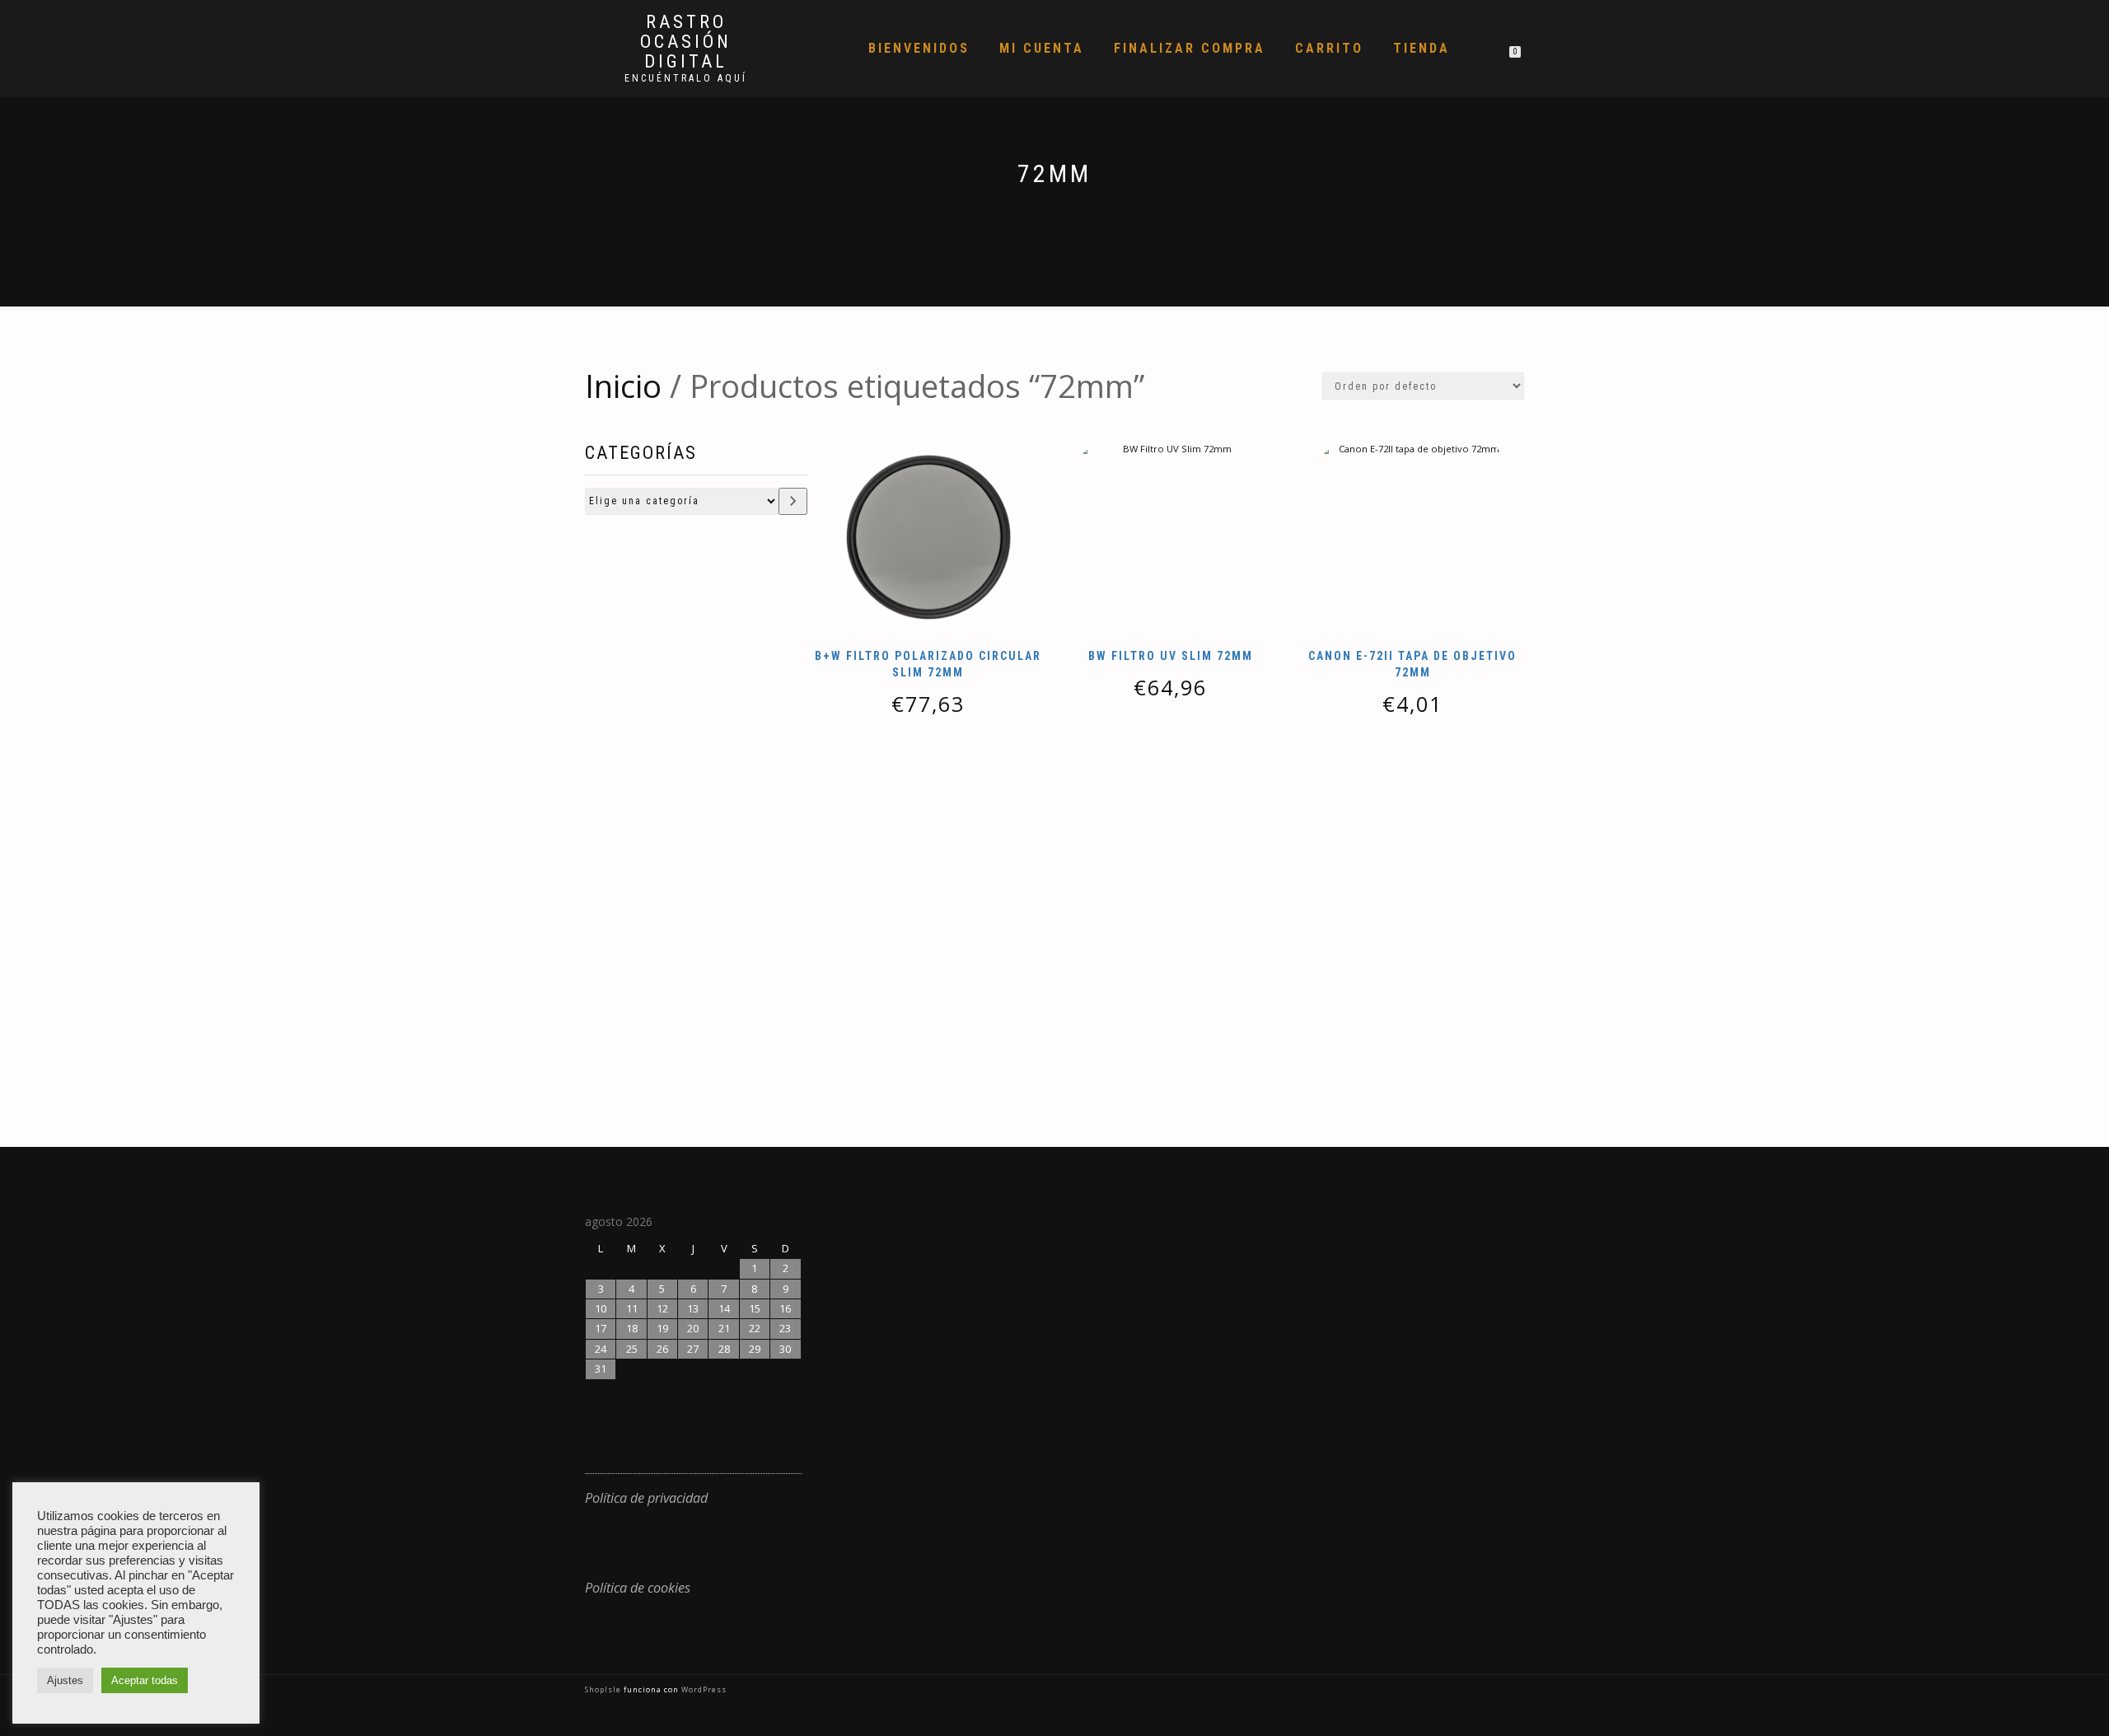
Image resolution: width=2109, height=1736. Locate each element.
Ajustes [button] (65, 1680)
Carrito (1329, 48)
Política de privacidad (646, 1498)
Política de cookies (638, 1588)
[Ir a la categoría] (793, 501)
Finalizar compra (1190, 48)
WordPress (703, 1689)
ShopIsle (604, 1689)
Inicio (623, 386)
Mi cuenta (1042, 48)
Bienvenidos (919, 48)
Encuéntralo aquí (686, 78)
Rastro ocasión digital (686, 42)
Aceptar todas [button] (145, 1680)
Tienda (1422, 48)
